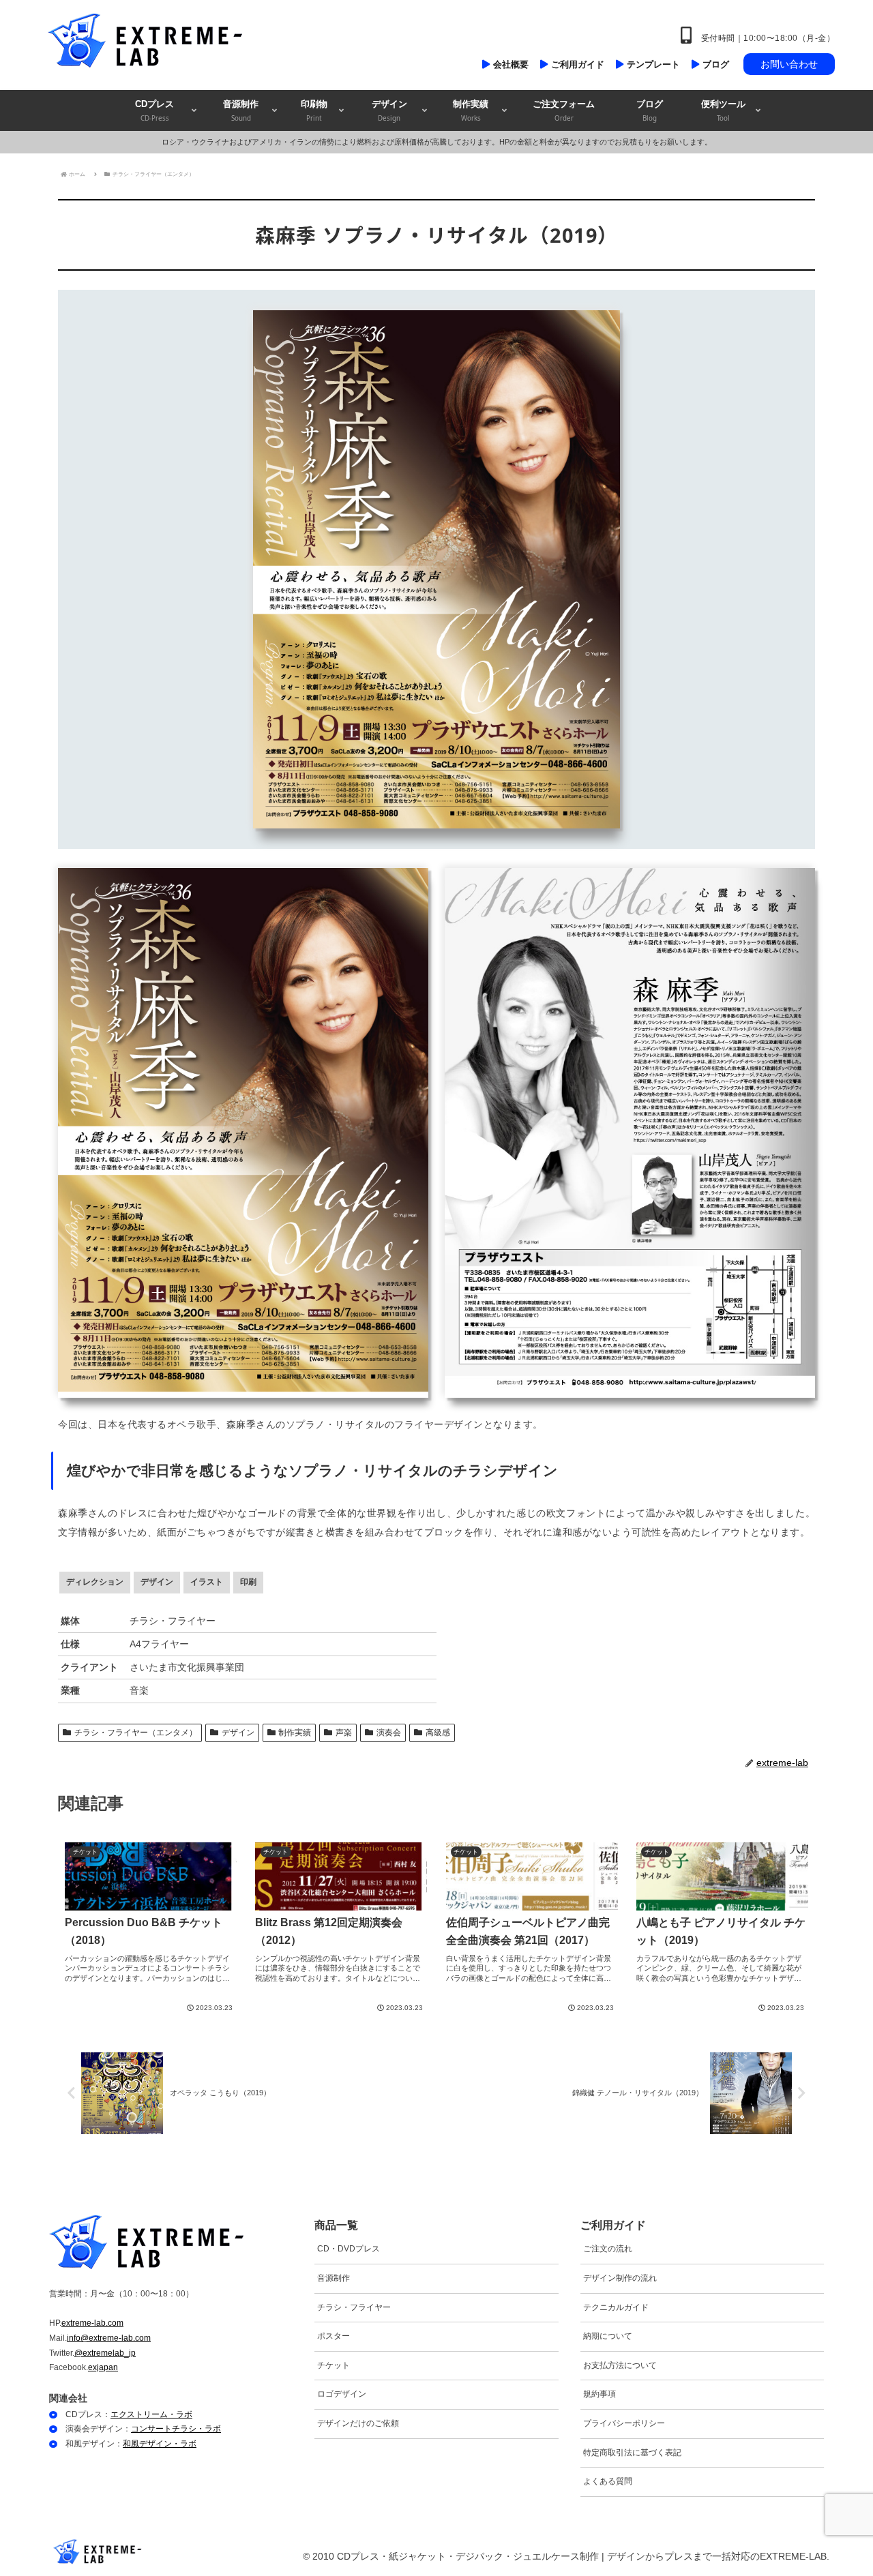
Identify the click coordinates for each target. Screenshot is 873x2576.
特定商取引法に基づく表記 (632, 2453)
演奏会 (389, 1733)
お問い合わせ (789, 64)
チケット (334, 2365)
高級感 (438, 1733)
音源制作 (334, 2278)
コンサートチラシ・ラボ (176, 2429)
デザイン (238, 1733)
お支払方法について (620, 2365)
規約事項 (600, 2394)
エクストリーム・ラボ (151, 2414)
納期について (608, 2336)
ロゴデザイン (342, 2394)
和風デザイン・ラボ (160, 2444)
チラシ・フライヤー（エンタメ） (136, 1733)
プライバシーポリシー (624, 2423)
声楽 (344, 1733)
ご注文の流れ (608, 2249)
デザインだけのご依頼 (358, 2423)
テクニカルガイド (616, 2307)
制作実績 (295, 1733)
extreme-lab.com (92, 2323)
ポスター (334, 2336)
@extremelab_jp (105, 2353)
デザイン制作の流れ (620, 2278)
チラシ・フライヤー (354, 2307)
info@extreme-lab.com (109, 2338)
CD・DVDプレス (349, 2249)
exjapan (103, 2367)
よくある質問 (608, 2481)
